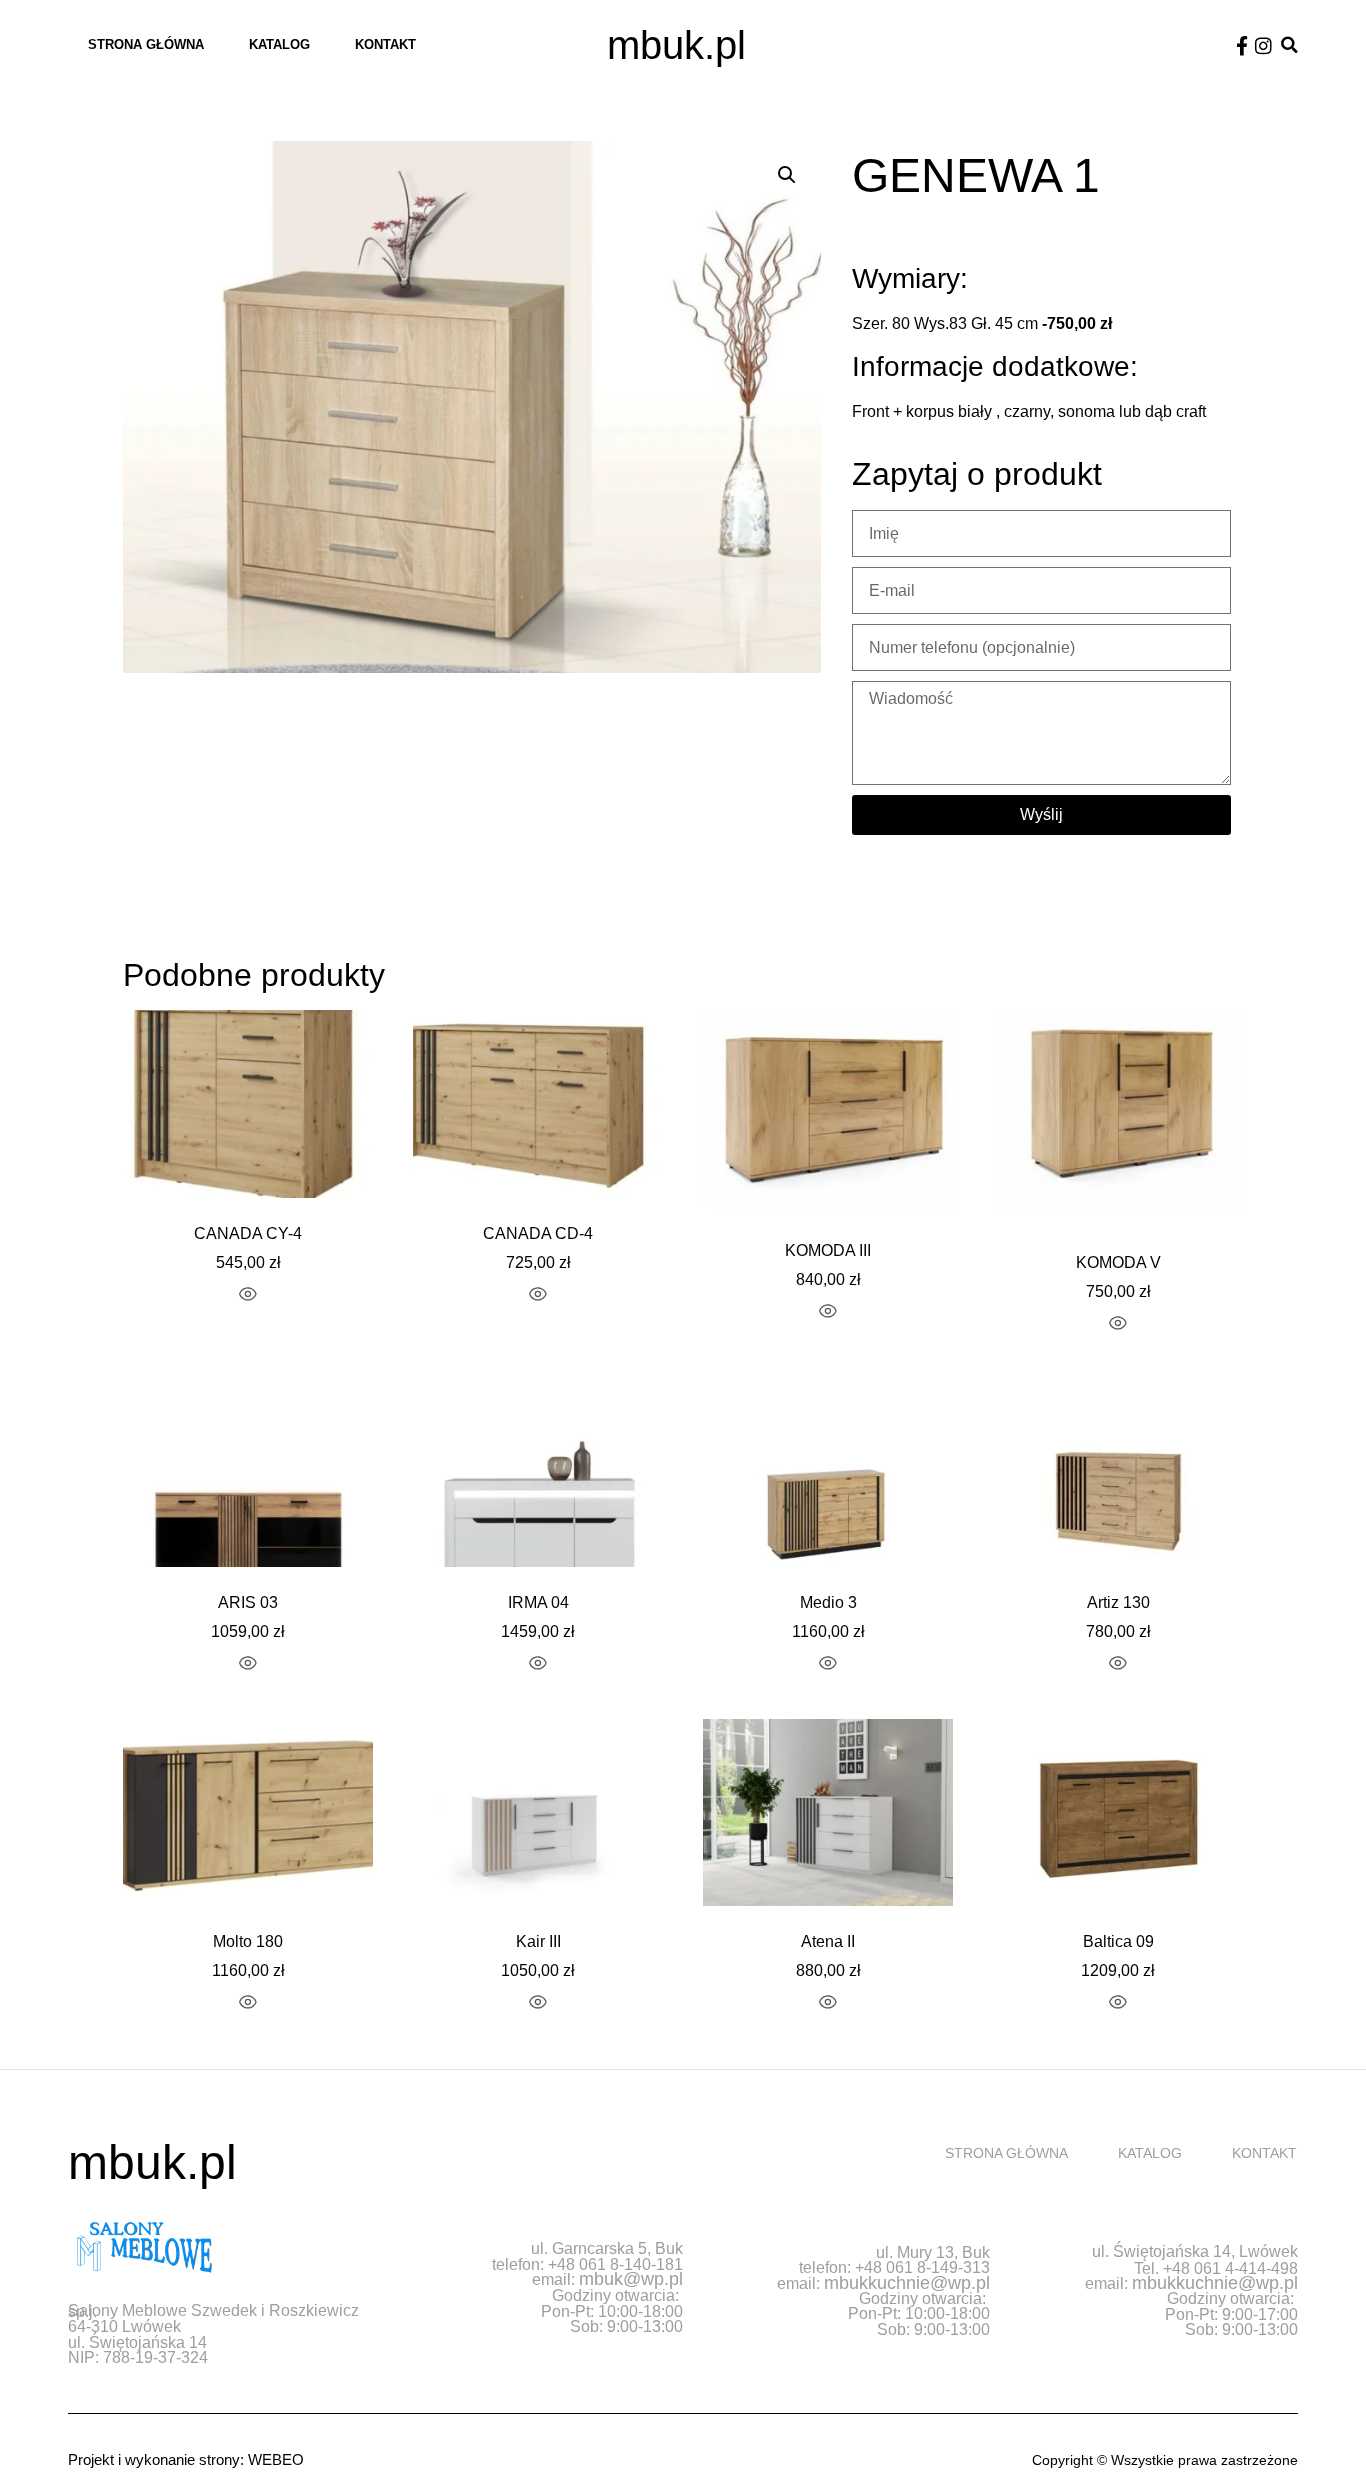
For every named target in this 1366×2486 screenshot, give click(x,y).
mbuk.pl (676, 45)
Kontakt (385, 44)
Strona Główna (146, 44)
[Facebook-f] (1242, 45)
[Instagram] (1263, 45)
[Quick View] (248, 1296)
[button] (1289, 45)
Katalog (279, 44)
